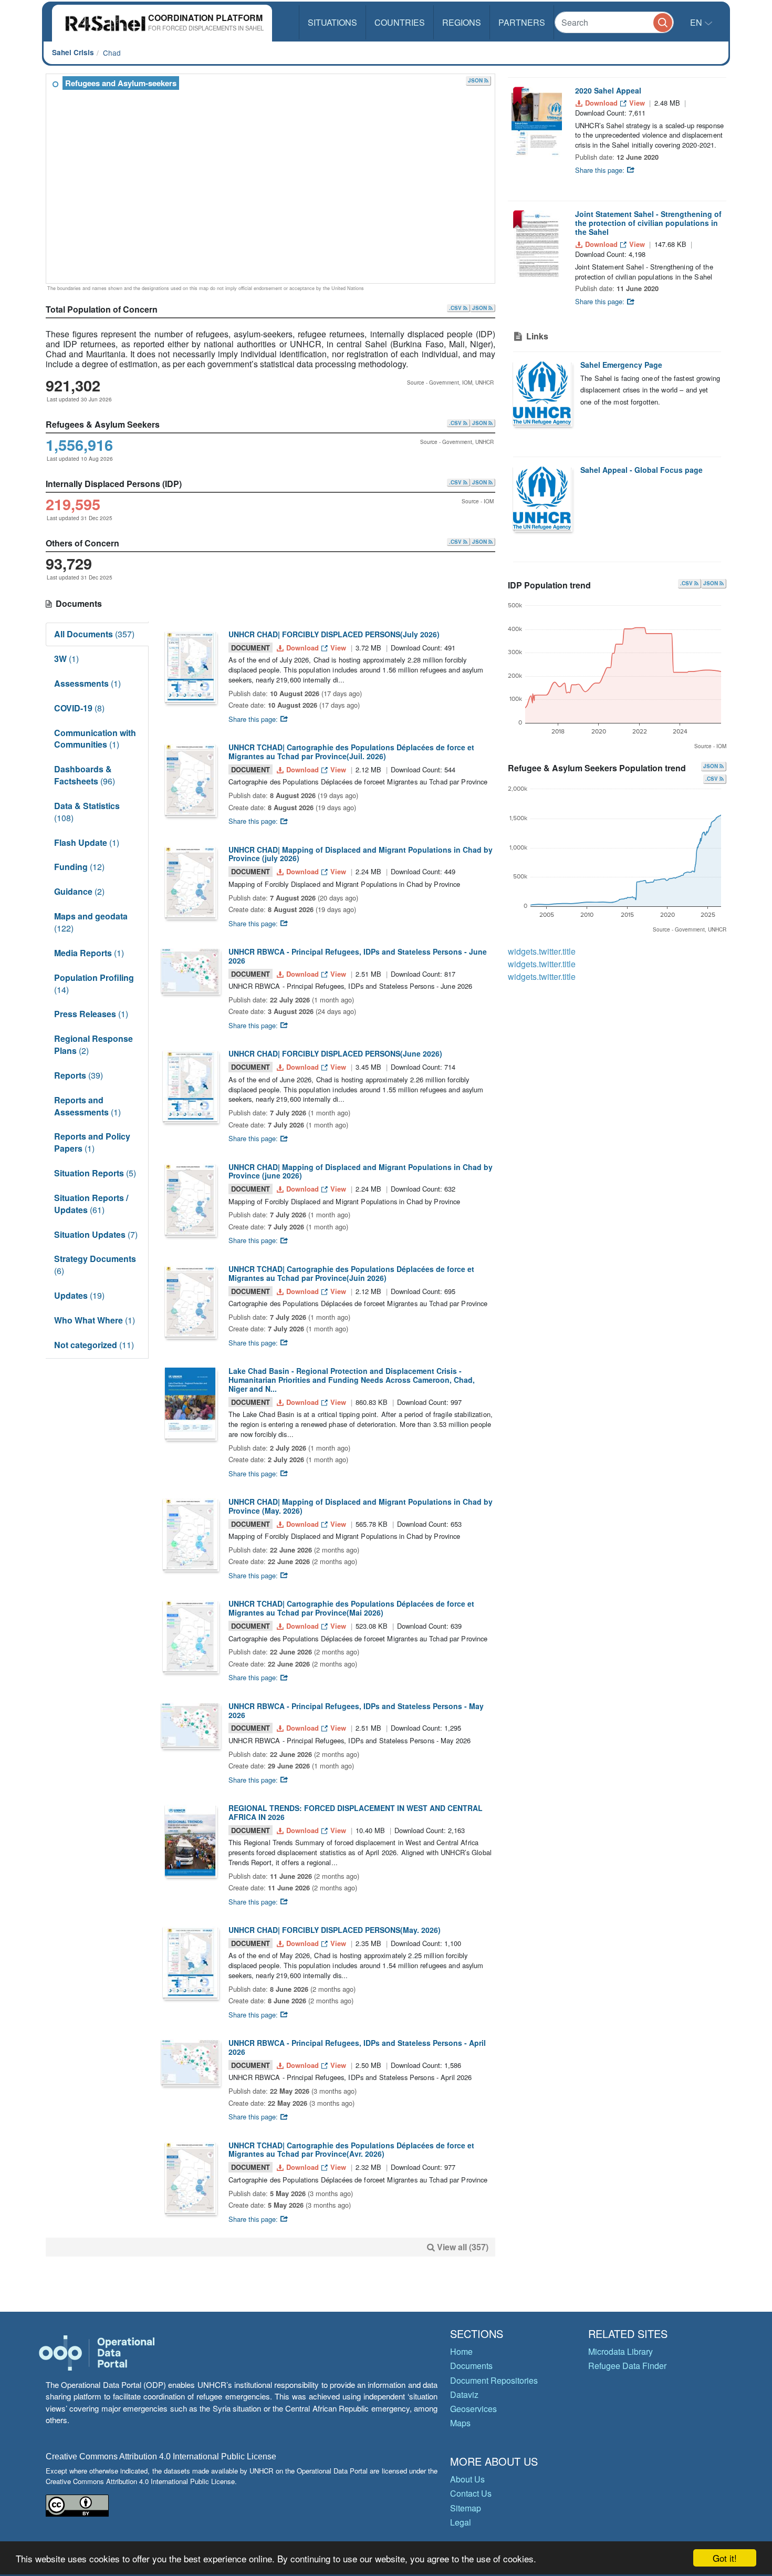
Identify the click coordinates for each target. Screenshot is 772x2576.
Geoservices (473, 2409)
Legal (461, 2522)
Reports (79, 1075)
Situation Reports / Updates (91, 1204)
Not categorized (94, 1345)
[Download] (190, 666)
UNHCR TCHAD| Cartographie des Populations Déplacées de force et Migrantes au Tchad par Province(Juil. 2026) (351, 752)
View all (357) (463, 2247)
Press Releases (91, 1014)
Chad (112, 53)
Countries (400, 22)
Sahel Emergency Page (621, 365)
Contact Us (471, 2493)
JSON (476, 80)
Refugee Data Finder (627, 2366)
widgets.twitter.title (542, 951)
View (338, 648)
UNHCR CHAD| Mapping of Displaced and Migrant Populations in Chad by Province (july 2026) (361, 854)
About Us (467, 2479)
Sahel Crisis (73, 52)
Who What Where (95, 1320)
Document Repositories (494, 2380)
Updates (79, 1295)
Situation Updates (96, 1234)
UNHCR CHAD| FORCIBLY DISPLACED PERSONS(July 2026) (334, 634)
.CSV (456, 308)
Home (461, 2351)
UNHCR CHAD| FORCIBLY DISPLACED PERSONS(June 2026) (335, 1053)
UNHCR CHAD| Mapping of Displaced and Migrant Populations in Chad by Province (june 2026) (361, 1171)
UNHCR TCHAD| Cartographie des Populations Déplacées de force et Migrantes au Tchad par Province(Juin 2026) (351, 1273)
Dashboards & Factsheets (85, 775)
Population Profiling (94, 984)
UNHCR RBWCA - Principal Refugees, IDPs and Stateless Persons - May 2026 (356, 1710)
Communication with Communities (95, 739)
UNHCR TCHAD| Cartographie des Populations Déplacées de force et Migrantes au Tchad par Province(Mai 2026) (351, 1608)
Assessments (87, 683)
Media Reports (89, 953)
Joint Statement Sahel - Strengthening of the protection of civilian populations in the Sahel (648, 223)
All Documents (94, 634)
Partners (522, 22)
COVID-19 (79, 708)
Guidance (79, 891)
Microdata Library (620, 2351)
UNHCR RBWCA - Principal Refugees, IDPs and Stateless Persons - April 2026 (357, 2047)
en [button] (697, 22)
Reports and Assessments (87, 1106)
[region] (271, 179)
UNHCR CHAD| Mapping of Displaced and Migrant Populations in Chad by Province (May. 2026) (361, 1506)
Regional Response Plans (93, 1044)
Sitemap (466, 2508)
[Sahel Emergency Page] (542, 393)
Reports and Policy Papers (92, 1142)
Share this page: (254, 719)
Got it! (725, 2558)
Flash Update (87, 842)
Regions (462, 22)
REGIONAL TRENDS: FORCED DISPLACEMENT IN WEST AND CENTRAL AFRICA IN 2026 (356, 1812)
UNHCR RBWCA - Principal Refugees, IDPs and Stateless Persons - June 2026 (358, 956)
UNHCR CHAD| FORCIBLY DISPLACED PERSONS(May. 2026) (335, 1930)
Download (302, 648)
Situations (332, 22)
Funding (79, 867)
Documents (471, 2366)
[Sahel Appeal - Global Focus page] (542, 498)
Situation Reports (95, 1173)
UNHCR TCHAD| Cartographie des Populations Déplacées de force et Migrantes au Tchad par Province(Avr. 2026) (351, 2150)
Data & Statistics (87, 812)
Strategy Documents (95, 1265)
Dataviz (464, 2394)
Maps (460, 2423)
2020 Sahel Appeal (608, 90)
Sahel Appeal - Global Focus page (641, 470)
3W (66, 659)
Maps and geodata (91, 922)
